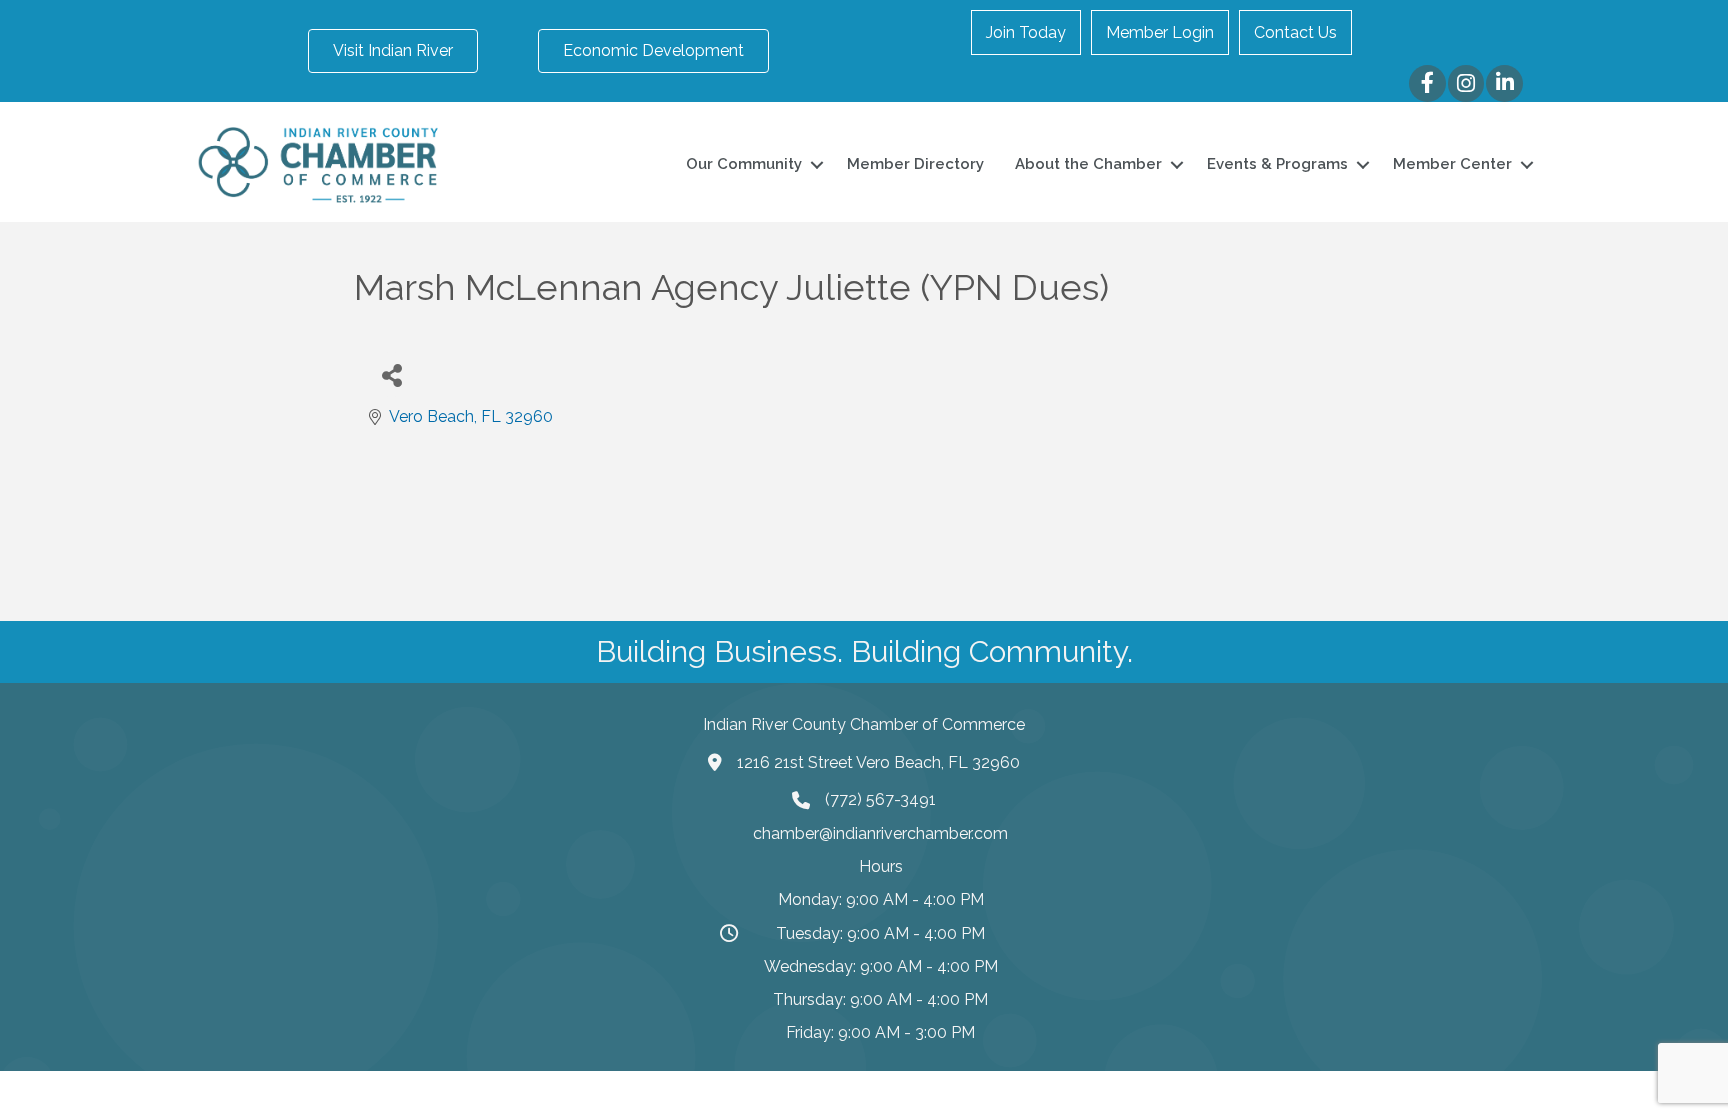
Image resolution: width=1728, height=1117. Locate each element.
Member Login (1160, 32)
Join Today (1026, 32)
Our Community (744, 164)
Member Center (1452, 164)
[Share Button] (391, 374)
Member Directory (915, 164)
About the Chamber (1088, 164)
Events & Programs (1277, 164)
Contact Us (1295, 32)
